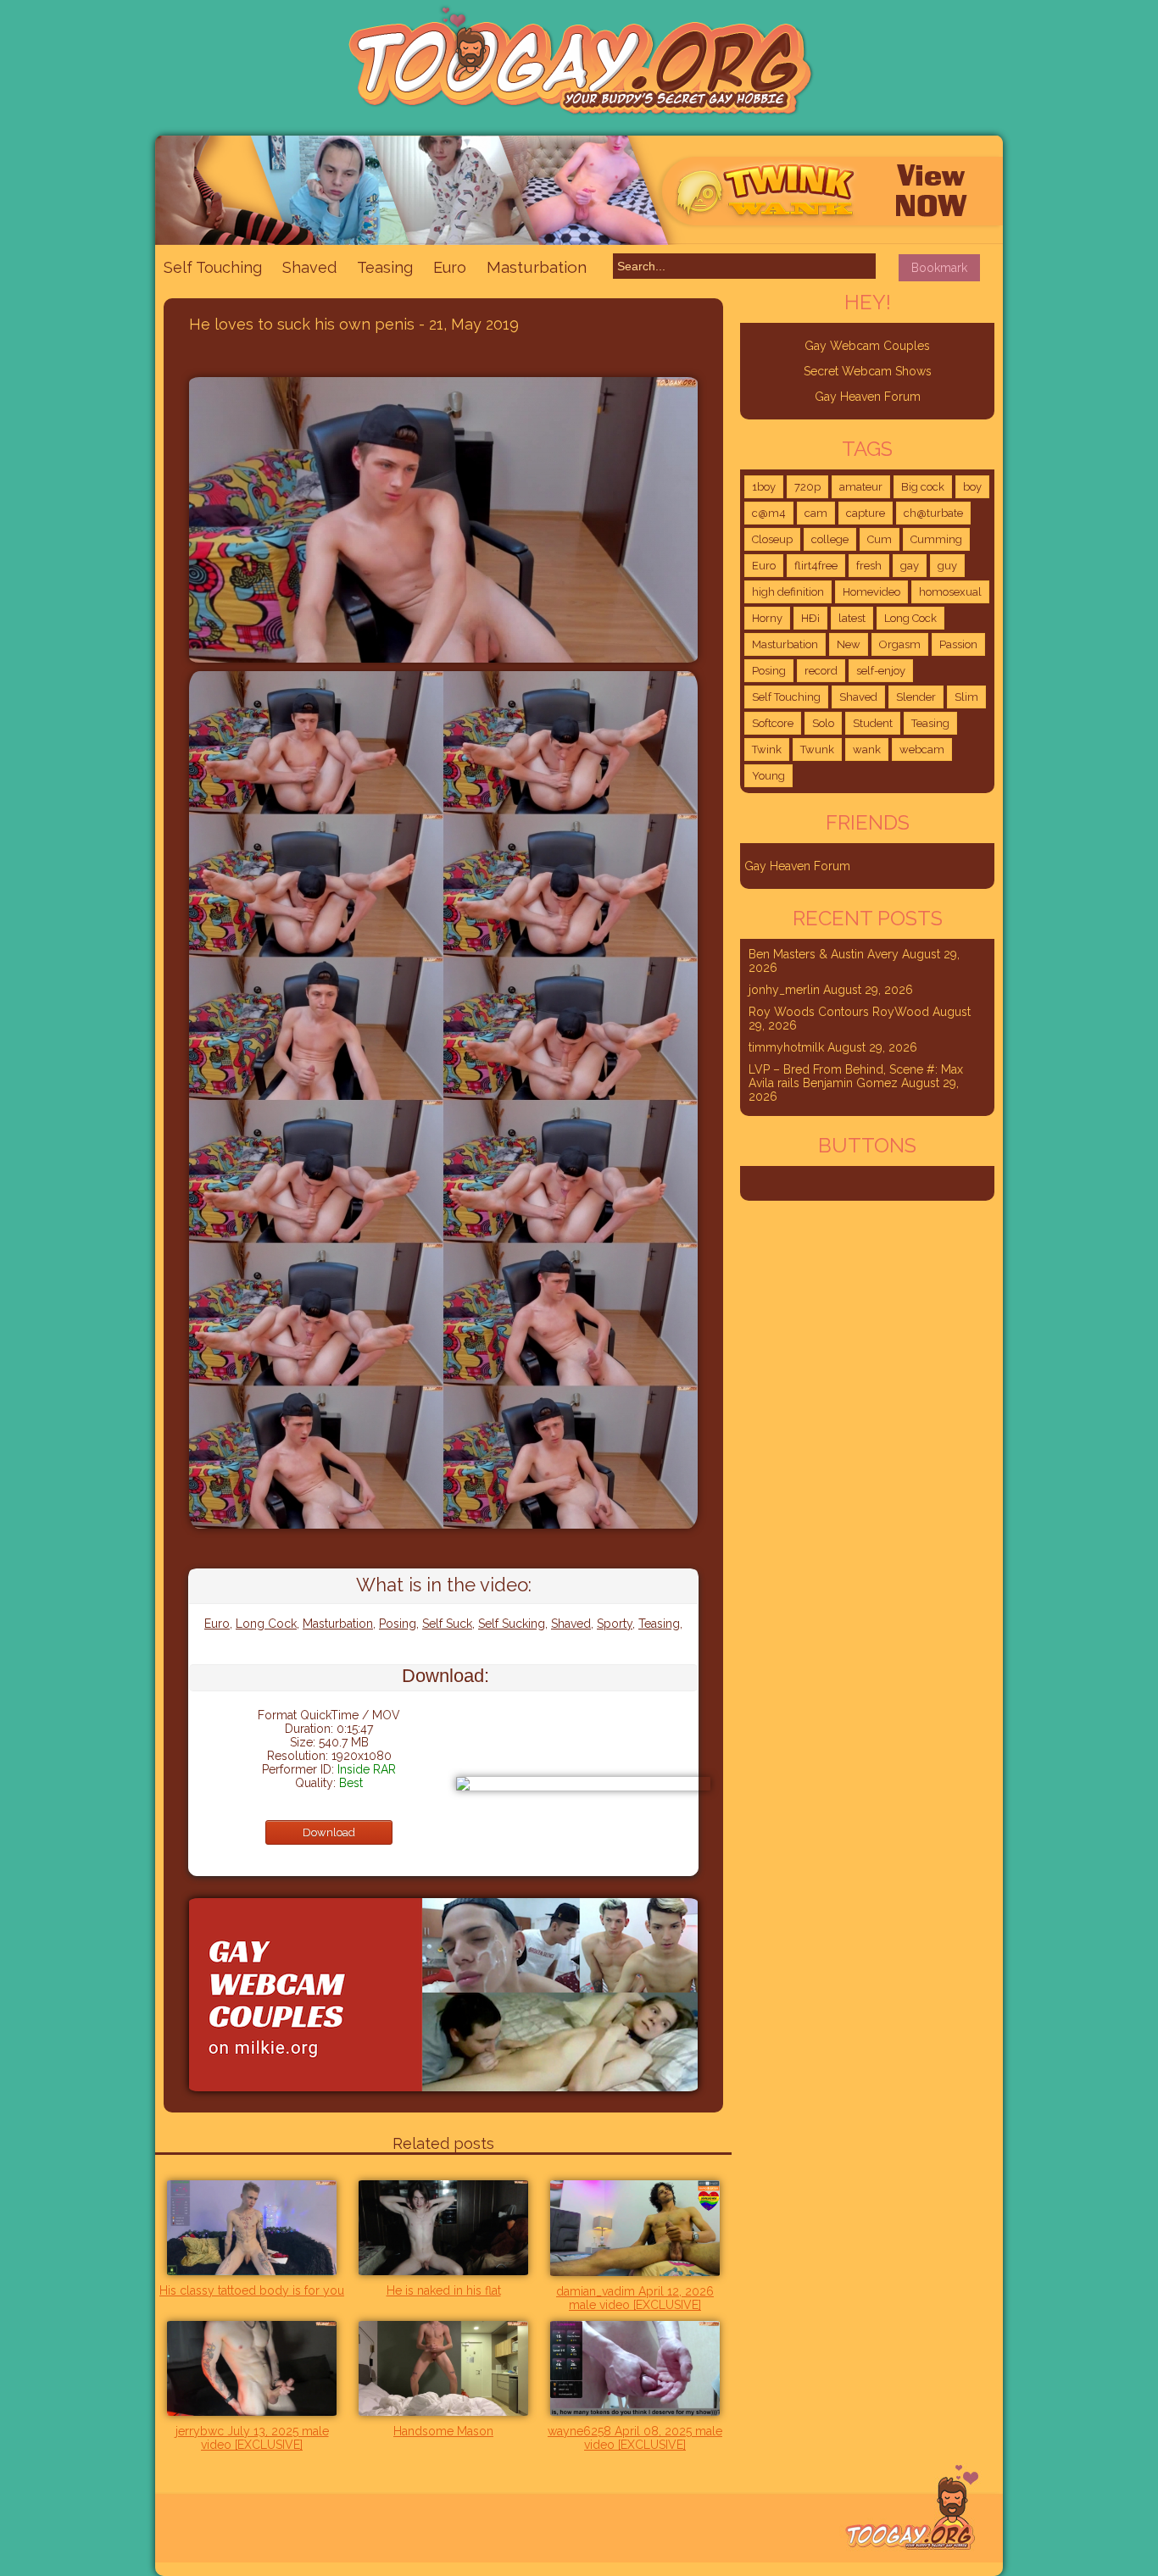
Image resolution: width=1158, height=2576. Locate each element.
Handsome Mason (443, 2431)
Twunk (817, 749)
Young (768, 776)
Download (329, 1832)
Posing (398, 1624)
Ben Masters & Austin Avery (824, 954)
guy (947, 566)
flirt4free (816, 566)
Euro (450, 267)
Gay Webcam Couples (867, 346)
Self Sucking (512, 1624)
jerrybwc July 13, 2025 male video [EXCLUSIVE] (252, 2438)
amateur (861, 487)
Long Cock (266, 1624)
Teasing (385, 267)
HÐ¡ (810, 618)
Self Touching (213, 267)
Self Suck (447, 1624)
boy (972, 487)
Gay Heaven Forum (868, 397)
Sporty (615, 1624)
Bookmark (939, 268)
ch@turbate (933, 513)
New (849, 644)
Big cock (923, 487)
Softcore (773, 723)
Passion (958, 644)
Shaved (309, 267)
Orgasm (900, 644)
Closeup (772, 539)
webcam (922, 749)
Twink (767, 749)
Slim (966, 697)
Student (873, 723)
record (821, 671)
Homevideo (871, 592)
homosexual (950, 592)
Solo (823, 723)
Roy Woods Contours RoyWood (839, 1012)
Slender (916, 697)
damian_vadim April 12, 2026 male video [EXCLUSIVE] (635, 2298)
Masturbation (537, 267)
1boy (764, 487)
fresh (869, 566)
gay (910, 566)
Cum (880, 539)
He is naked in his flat (444, 2290)
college (830, 539)
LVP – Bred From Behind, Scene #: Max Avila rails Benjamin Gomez (856, 1076)
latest (852, 618)
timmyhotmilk (786, 1047)
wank (867, 749)
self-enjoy (881, 671)
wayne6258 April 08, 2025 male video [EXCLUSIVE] (635, 2438)
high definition (788, 592)
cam (816, 513)
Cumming (936, 539)
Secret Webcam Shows (868, 371)
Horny (767, 618)
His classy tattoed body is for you (252, 2290)
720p (807, 487)
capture (866, 513)
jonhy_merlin (784, 990)
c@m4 (769, 513)
